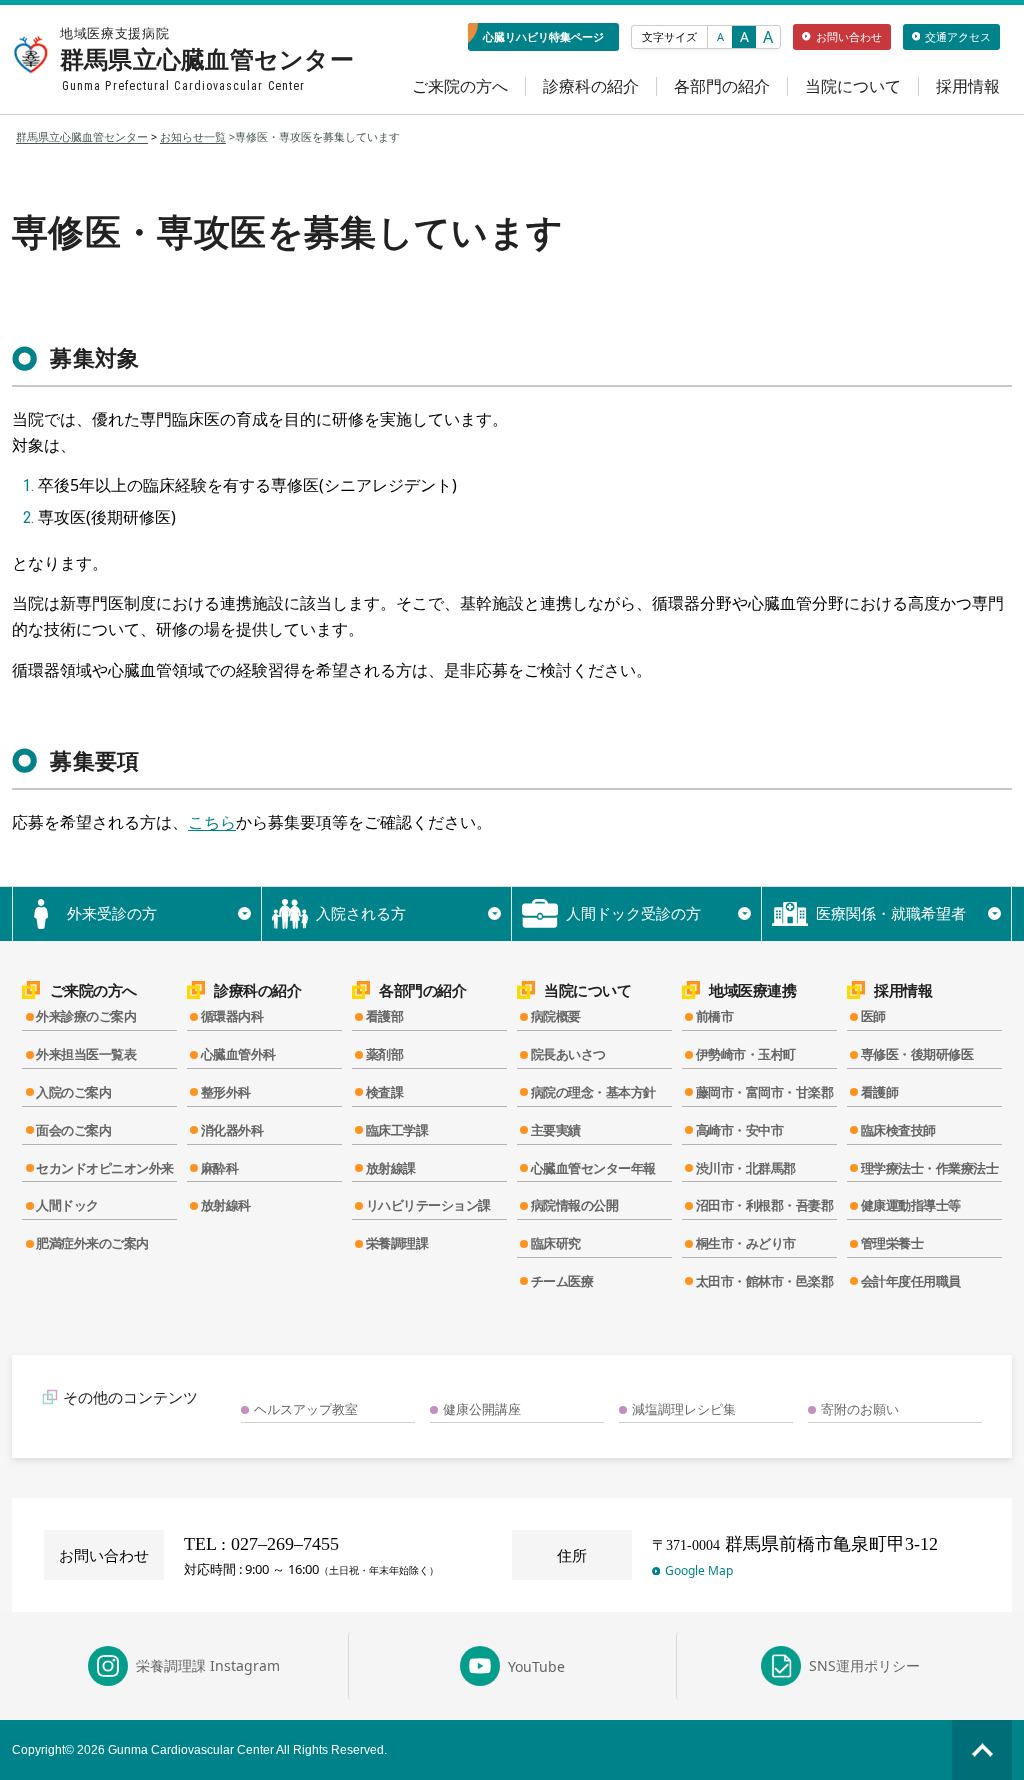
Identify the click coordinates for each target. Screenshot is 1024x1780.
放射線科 (226, 1205)
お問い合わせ (849, 36)
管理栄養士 (892, 1243)
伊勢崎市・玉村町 (746, 1054)
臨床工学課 (397, 1130)
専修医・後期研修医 (917, 1054)
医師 (873, 1016)
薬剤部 (385, 1054)
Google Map (699, 1570)
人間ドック (67, 1205)
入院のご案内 (73, 1092)
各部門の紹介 (722, 86)
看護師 (880, 1092)
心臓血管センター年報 (593, 1168)
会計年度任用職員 (911, 1281)
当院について (853, 86)
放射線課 (391, 1168)
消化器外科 (232, 1130)
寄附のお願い (860, 1409)
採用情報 (968, 86)
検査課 (385, 1092)
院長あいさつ (568, 1054)
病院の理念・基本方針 (593, 1092)
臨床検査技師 (898, 1130)
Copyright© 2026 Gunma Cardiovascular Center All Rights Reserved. (199, 1750)
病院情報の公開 (575, 1205)
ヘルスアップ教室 (306, 1409)
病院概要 (556, 1016)
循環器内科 (232, 1016)
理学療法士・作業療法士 (930, 1168)
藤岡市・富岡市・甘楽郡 (765, 1092)
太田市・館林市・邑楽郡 (765, 1281)
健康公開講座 (482, 1409)
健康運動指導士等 (911, 1205)
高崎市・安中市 (740, 1130)
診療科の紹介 (591, 86)
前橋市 (715, 1016)
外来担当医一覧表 (86, 1054)
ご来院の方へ (460, 86)
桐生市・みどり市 (746, 1243)
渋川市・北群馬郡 (746, 1168)
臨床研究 (556, 1243)
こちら (212, 822)
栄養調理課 (397, 1243)
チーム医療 (562, 1281)
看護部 (385, 1016)
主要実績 (556, 1130)
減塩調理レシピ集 (684, 1409)
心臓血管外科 (238, 1054)
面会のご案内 (73, 1130)
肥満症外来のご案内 (92, 1243)
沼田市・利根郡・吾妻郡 (765, 1205)
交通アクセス (958, 36)
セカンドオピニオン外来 (105, 1168)
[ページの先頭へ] (982, 1750)
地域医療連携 (752, 990)
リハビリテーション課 (428, 1205)
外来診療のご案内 (86, 1016)
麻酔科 (220, 1168)
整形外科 (226, 1092)
